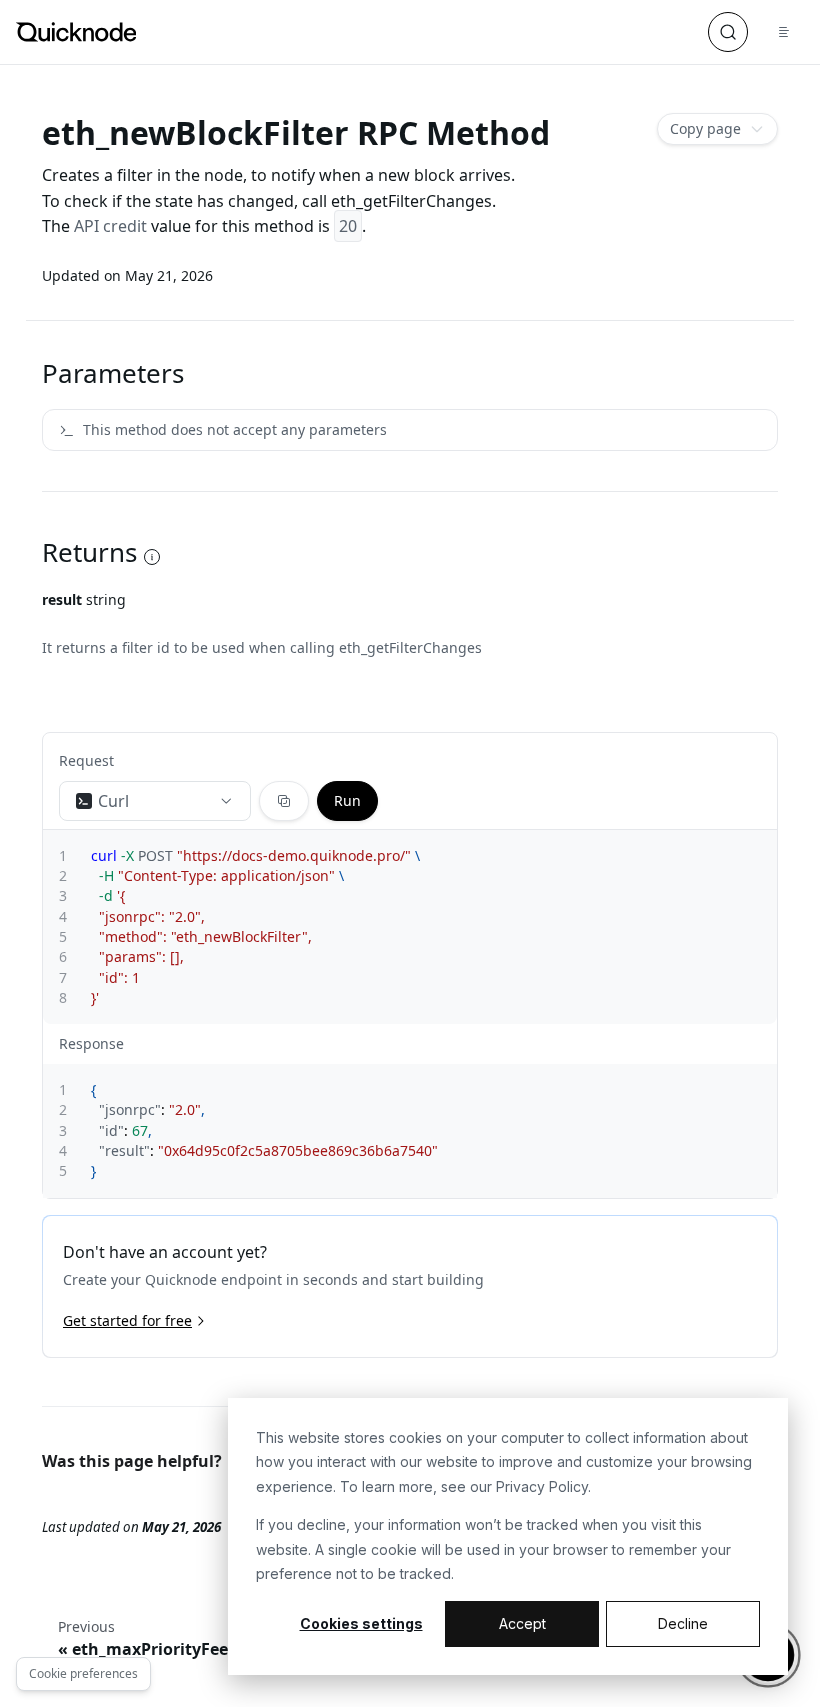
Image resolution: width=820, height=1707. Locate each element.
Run (347, 800)
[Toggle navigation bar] (784, 32)
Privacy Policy (542, 1486)
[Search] (728, 32)
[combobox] (155, 801)
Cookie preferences (83, 1673)
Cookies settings (361, 1623)
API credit (110, 226)
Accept (522, 1623)
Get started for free (127, 1320)
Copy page (705, 128)
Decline (683, 1623)
